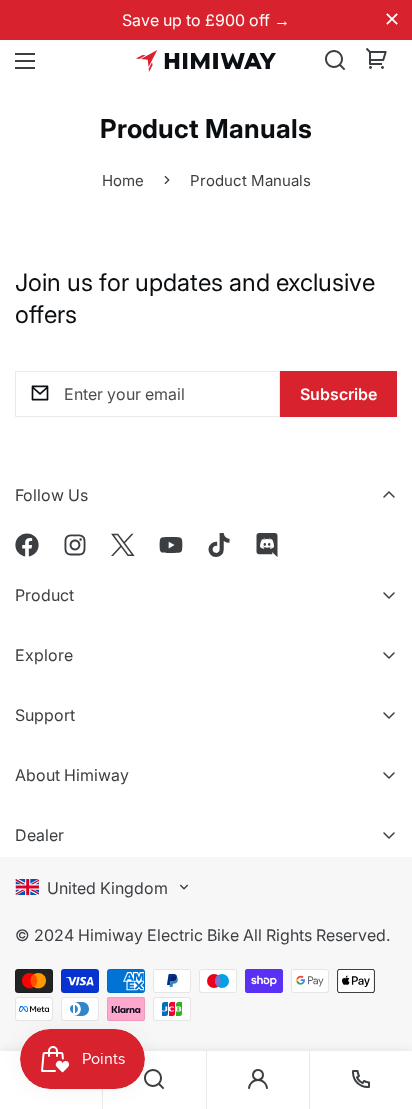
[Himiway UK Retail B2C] (206, 60)
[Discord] (267, 545)
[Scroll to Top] (376, 969)
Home (123, 180)
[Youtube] (171, 545)
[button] (377, 61)
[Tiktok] (219, 545)
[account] (258, 1080)
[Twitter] (123, 545)
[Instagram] (75, 545)
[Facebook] (27, 545)
